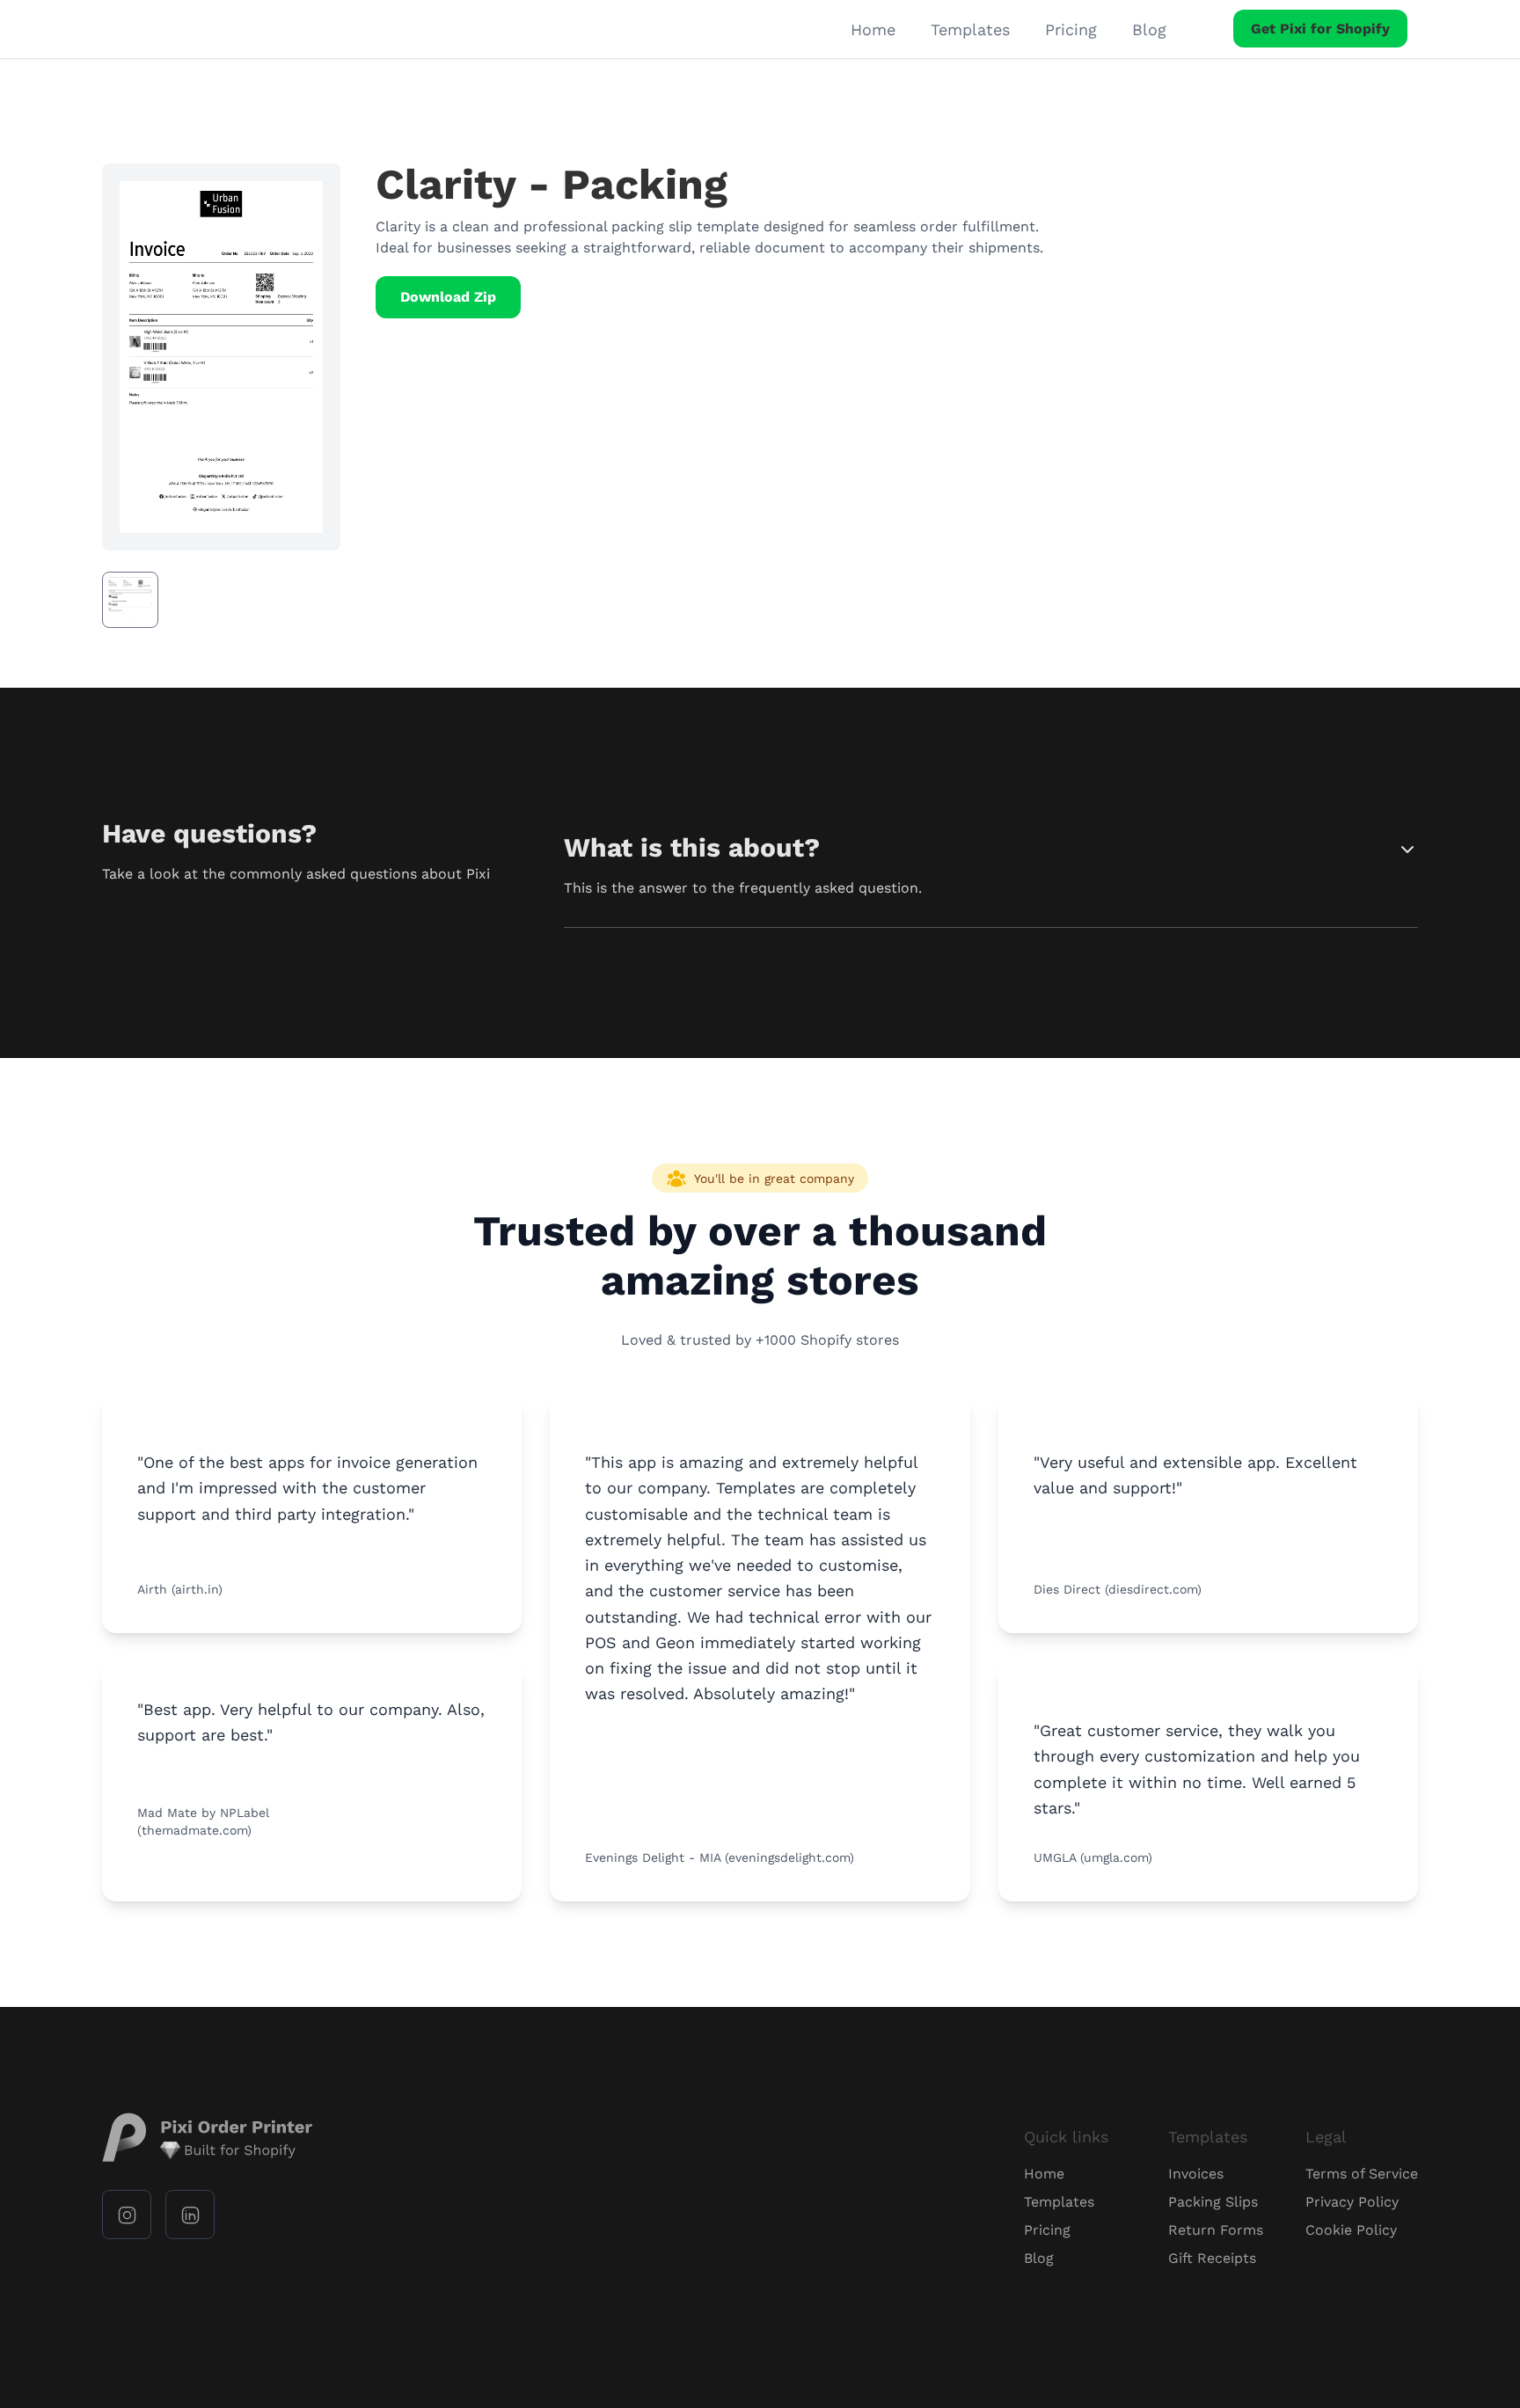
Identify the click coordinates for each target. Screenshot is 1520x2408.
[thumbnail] (130, 600)
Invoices (1196, 2174)
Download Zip (448, 297)
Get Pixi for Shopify (1320, 29)
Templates (970, 29)
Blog (1149, 29)
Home (873, 29)
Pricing (1071, 29)
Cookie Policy (1351, 2230)
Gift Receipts (1212, 2258)
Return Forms (1216, 2230)
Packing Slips (1213, 2202)
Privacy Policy (1352, 2202)
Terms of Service (1362, 2174)
